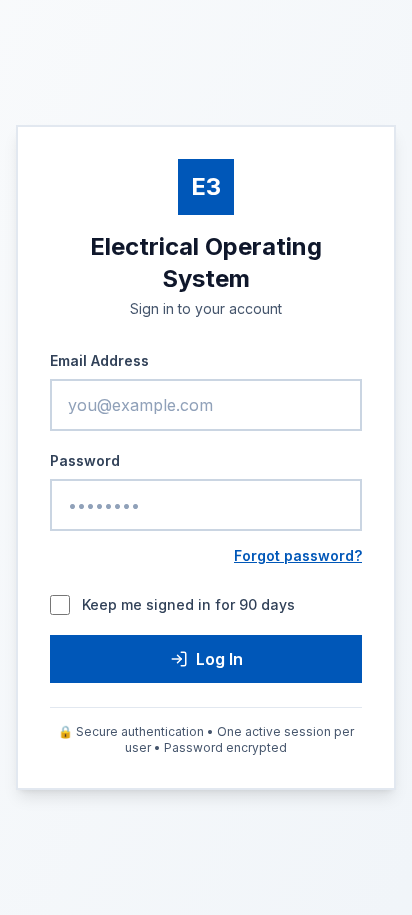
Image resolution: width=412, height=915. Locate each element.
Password (85, 460)
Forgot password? (298, 555)
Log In (219, 659)
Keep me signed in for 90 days (188, 604)
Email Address (99, 360)
